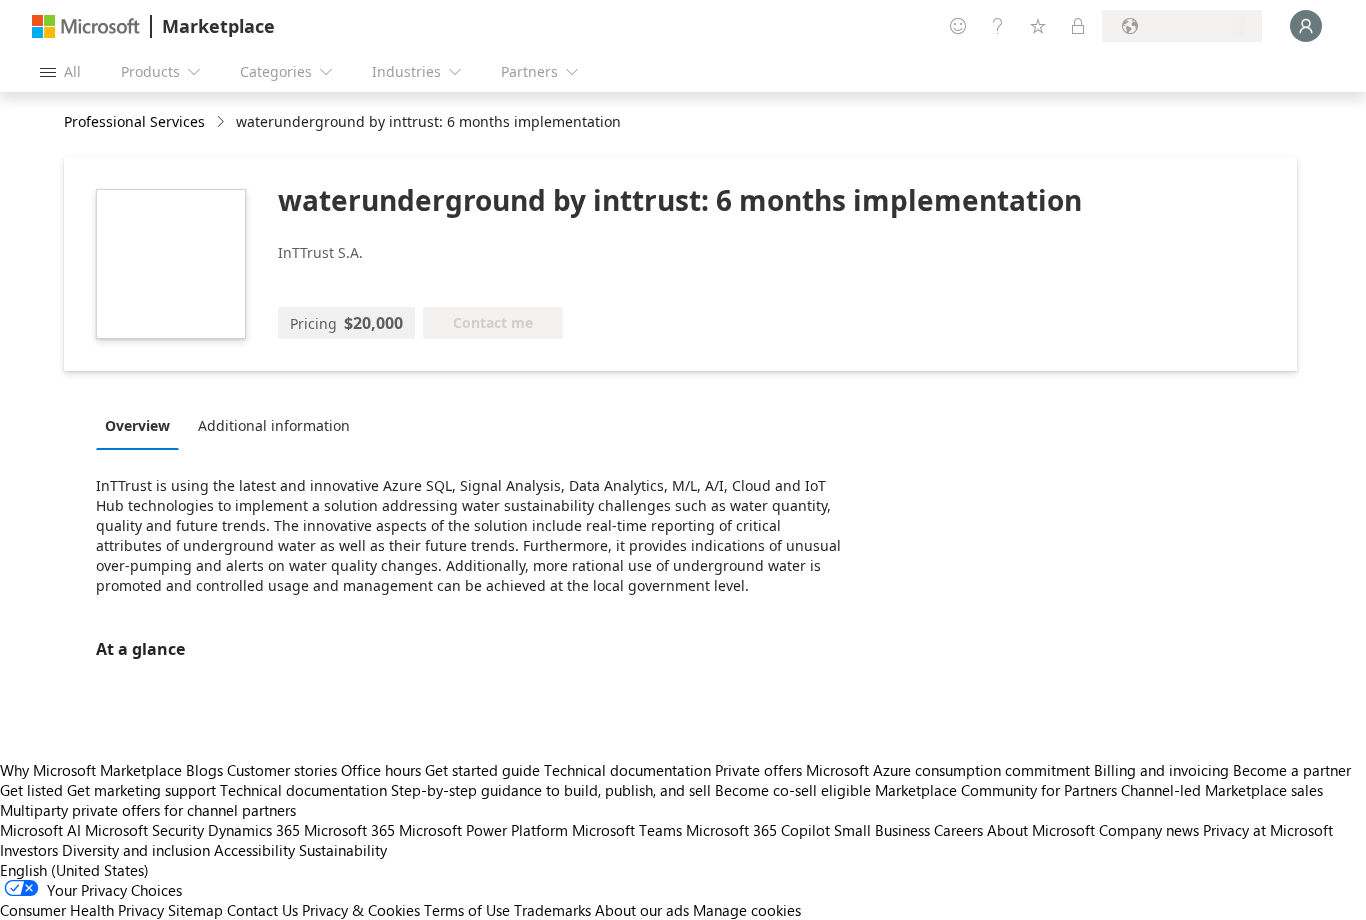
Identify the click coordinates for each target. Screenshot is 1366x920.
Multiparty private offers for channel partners (148, 810)
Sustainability (343, 850)
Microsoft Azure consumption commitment (950, 770)
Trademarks (552, 910)
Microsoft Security (144, 830)
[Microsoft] (86, 26)
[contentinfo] (222, 122)
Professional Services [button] (134, 121)
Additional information (274, 425)
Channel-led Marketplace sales (1222, 790)
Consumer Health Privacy (82, 910)
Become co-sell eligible (793, 790)
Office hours (381, 770)
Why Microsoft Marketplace (91, 770)
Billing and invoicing (1161, 770)
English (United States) (74, 870)
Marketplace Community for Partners (996, 790)
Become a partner (1292, 770)
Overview (137, 425)
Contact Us (262, 910)
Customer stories (282, 770)
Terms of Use (467, 910)
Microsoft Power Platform (483, 830)
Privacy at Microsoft (1268, 830)
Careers (958, 830)
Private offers (758, 770)
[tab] (142, 425)
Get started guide (482, 770)
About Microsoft (1041, 830)
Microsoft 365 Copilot (758, 830)
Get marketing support (141, 790)
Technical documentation (627, 770)
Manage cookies (747, 910)
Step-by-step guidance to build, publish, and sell (551, 790)
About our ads (642, 910)
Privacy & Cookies (361, 910)
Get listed (31, 790)
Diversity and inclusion (136, 850)
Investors (29, 850)
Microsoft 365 (349, 830)
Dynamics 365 (254, 830)
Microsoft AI (40, 830)
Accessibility (254, 850)
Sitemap (195, 910)
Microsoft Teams (627, 830)
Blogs (204, 770)
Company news (1149, 830)
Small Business (882, 830)
